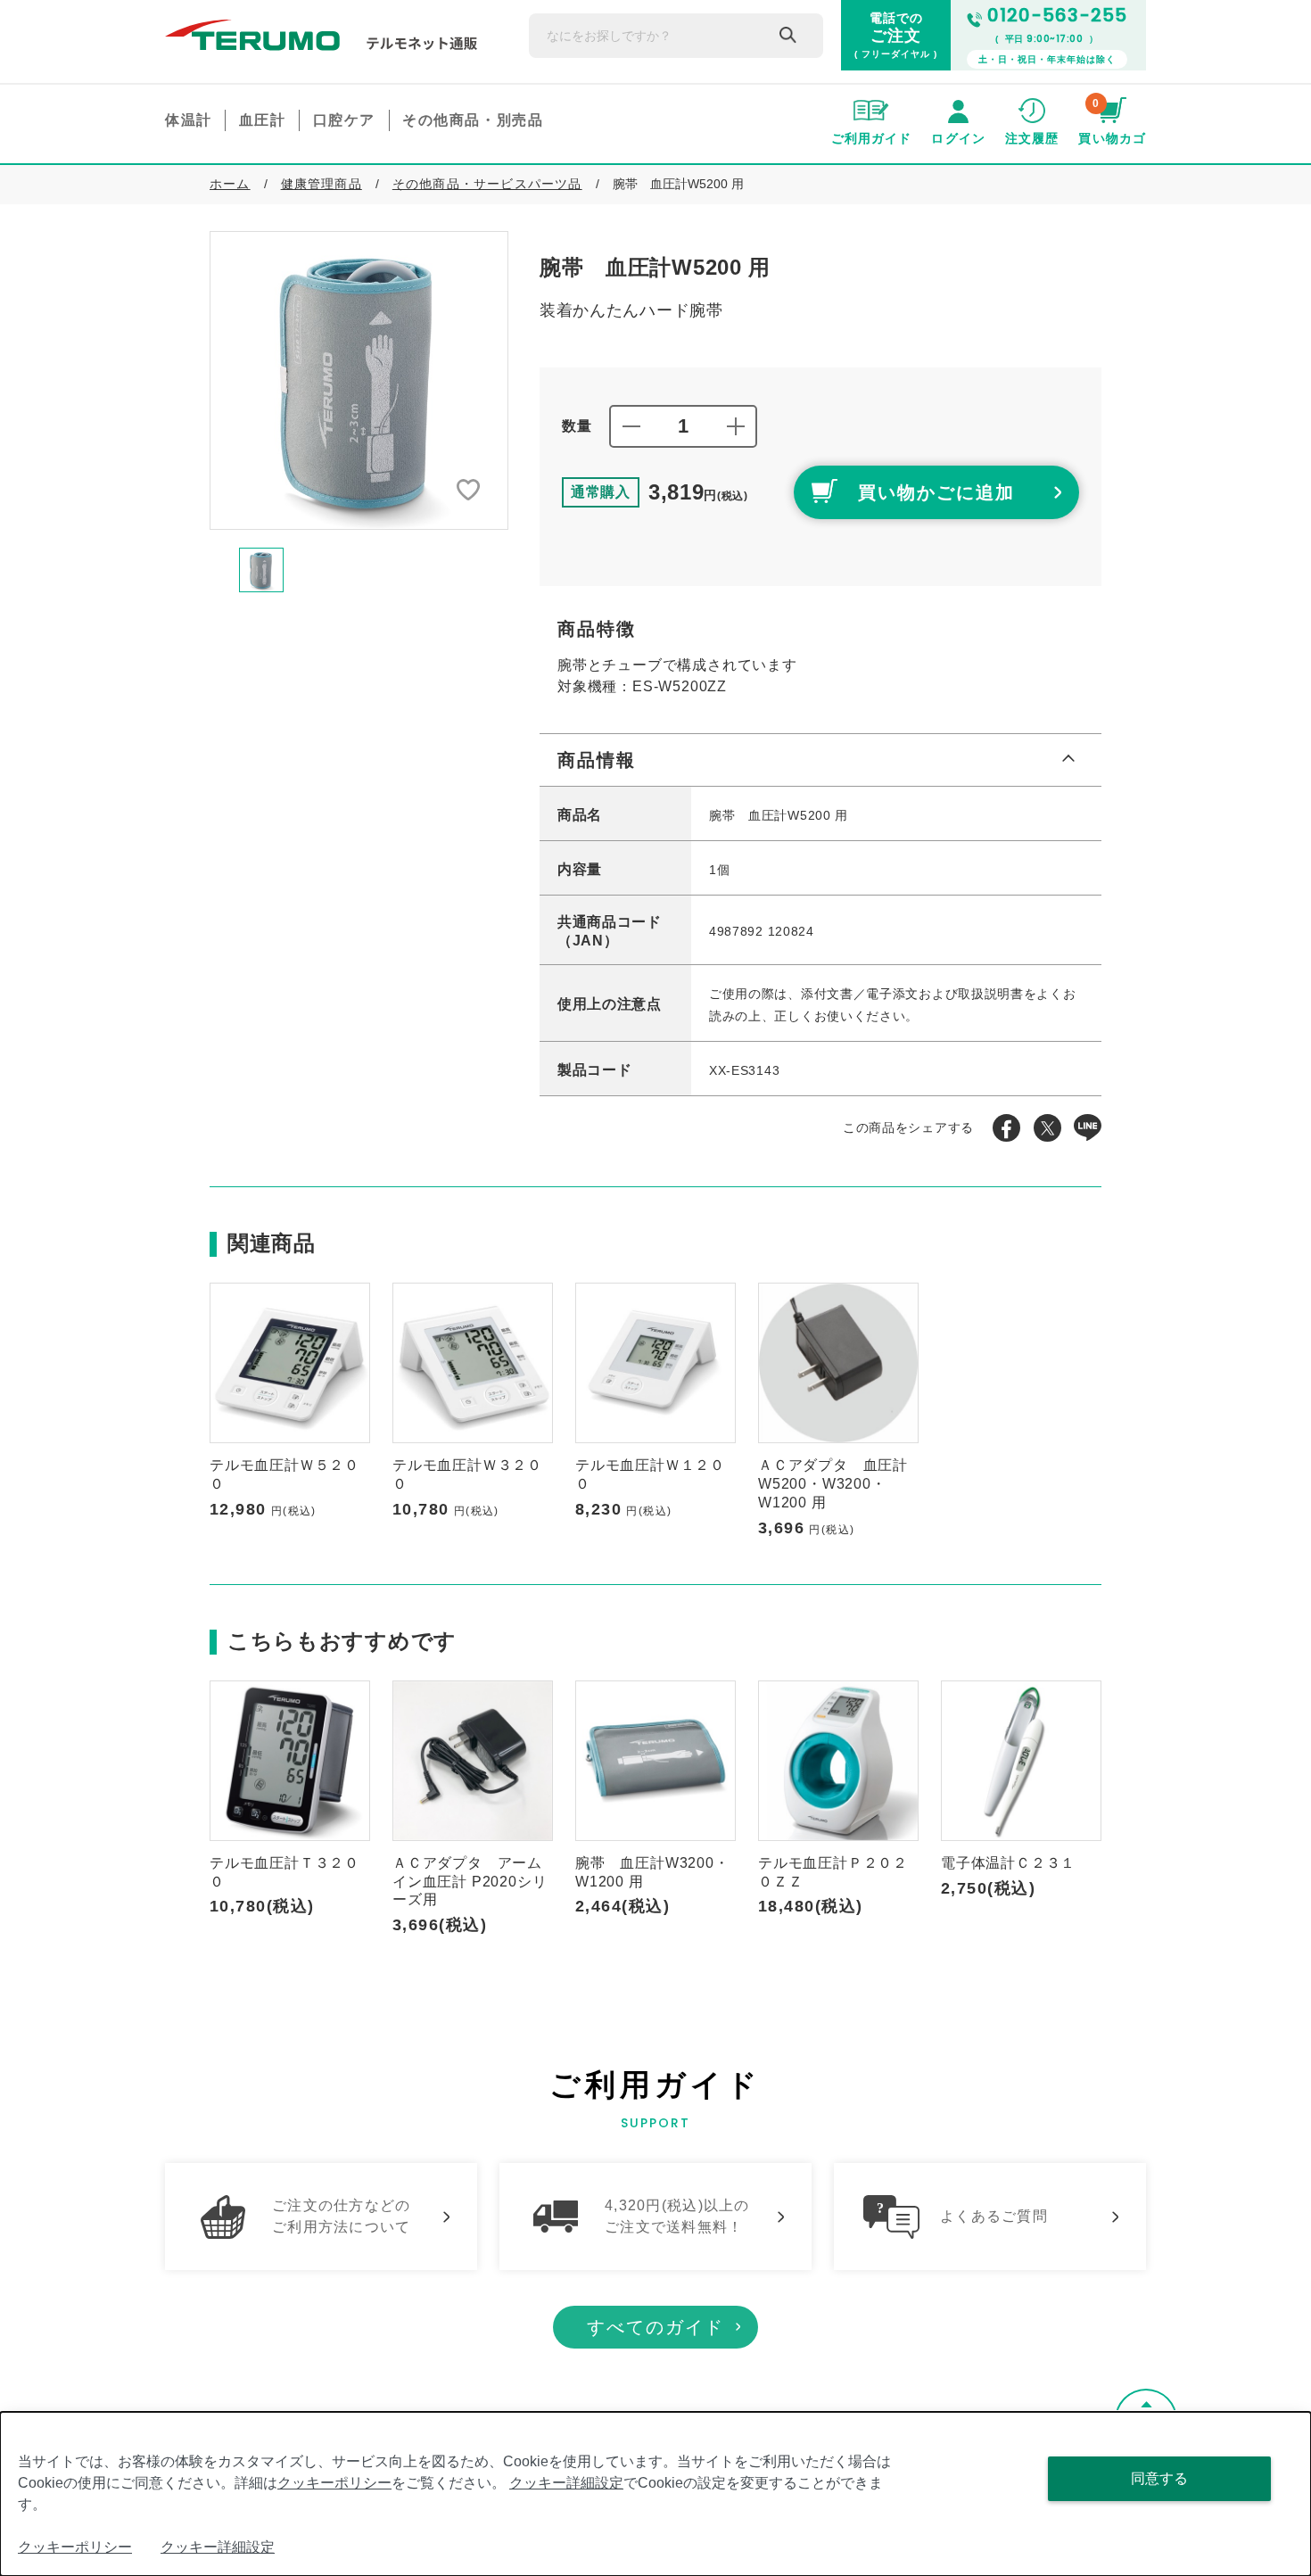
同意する (1159, 2478)
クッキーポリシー (334, 2483)
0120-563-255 (1057, 15)
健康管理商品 (322, 184)
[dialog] (655, 2494)
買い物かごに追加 (936, 492)
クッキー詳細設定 (566, 2483)
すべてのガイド (655, 2327)
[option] (359, 380)
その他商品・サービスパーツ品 (487, 184)
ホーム (230, 184)
